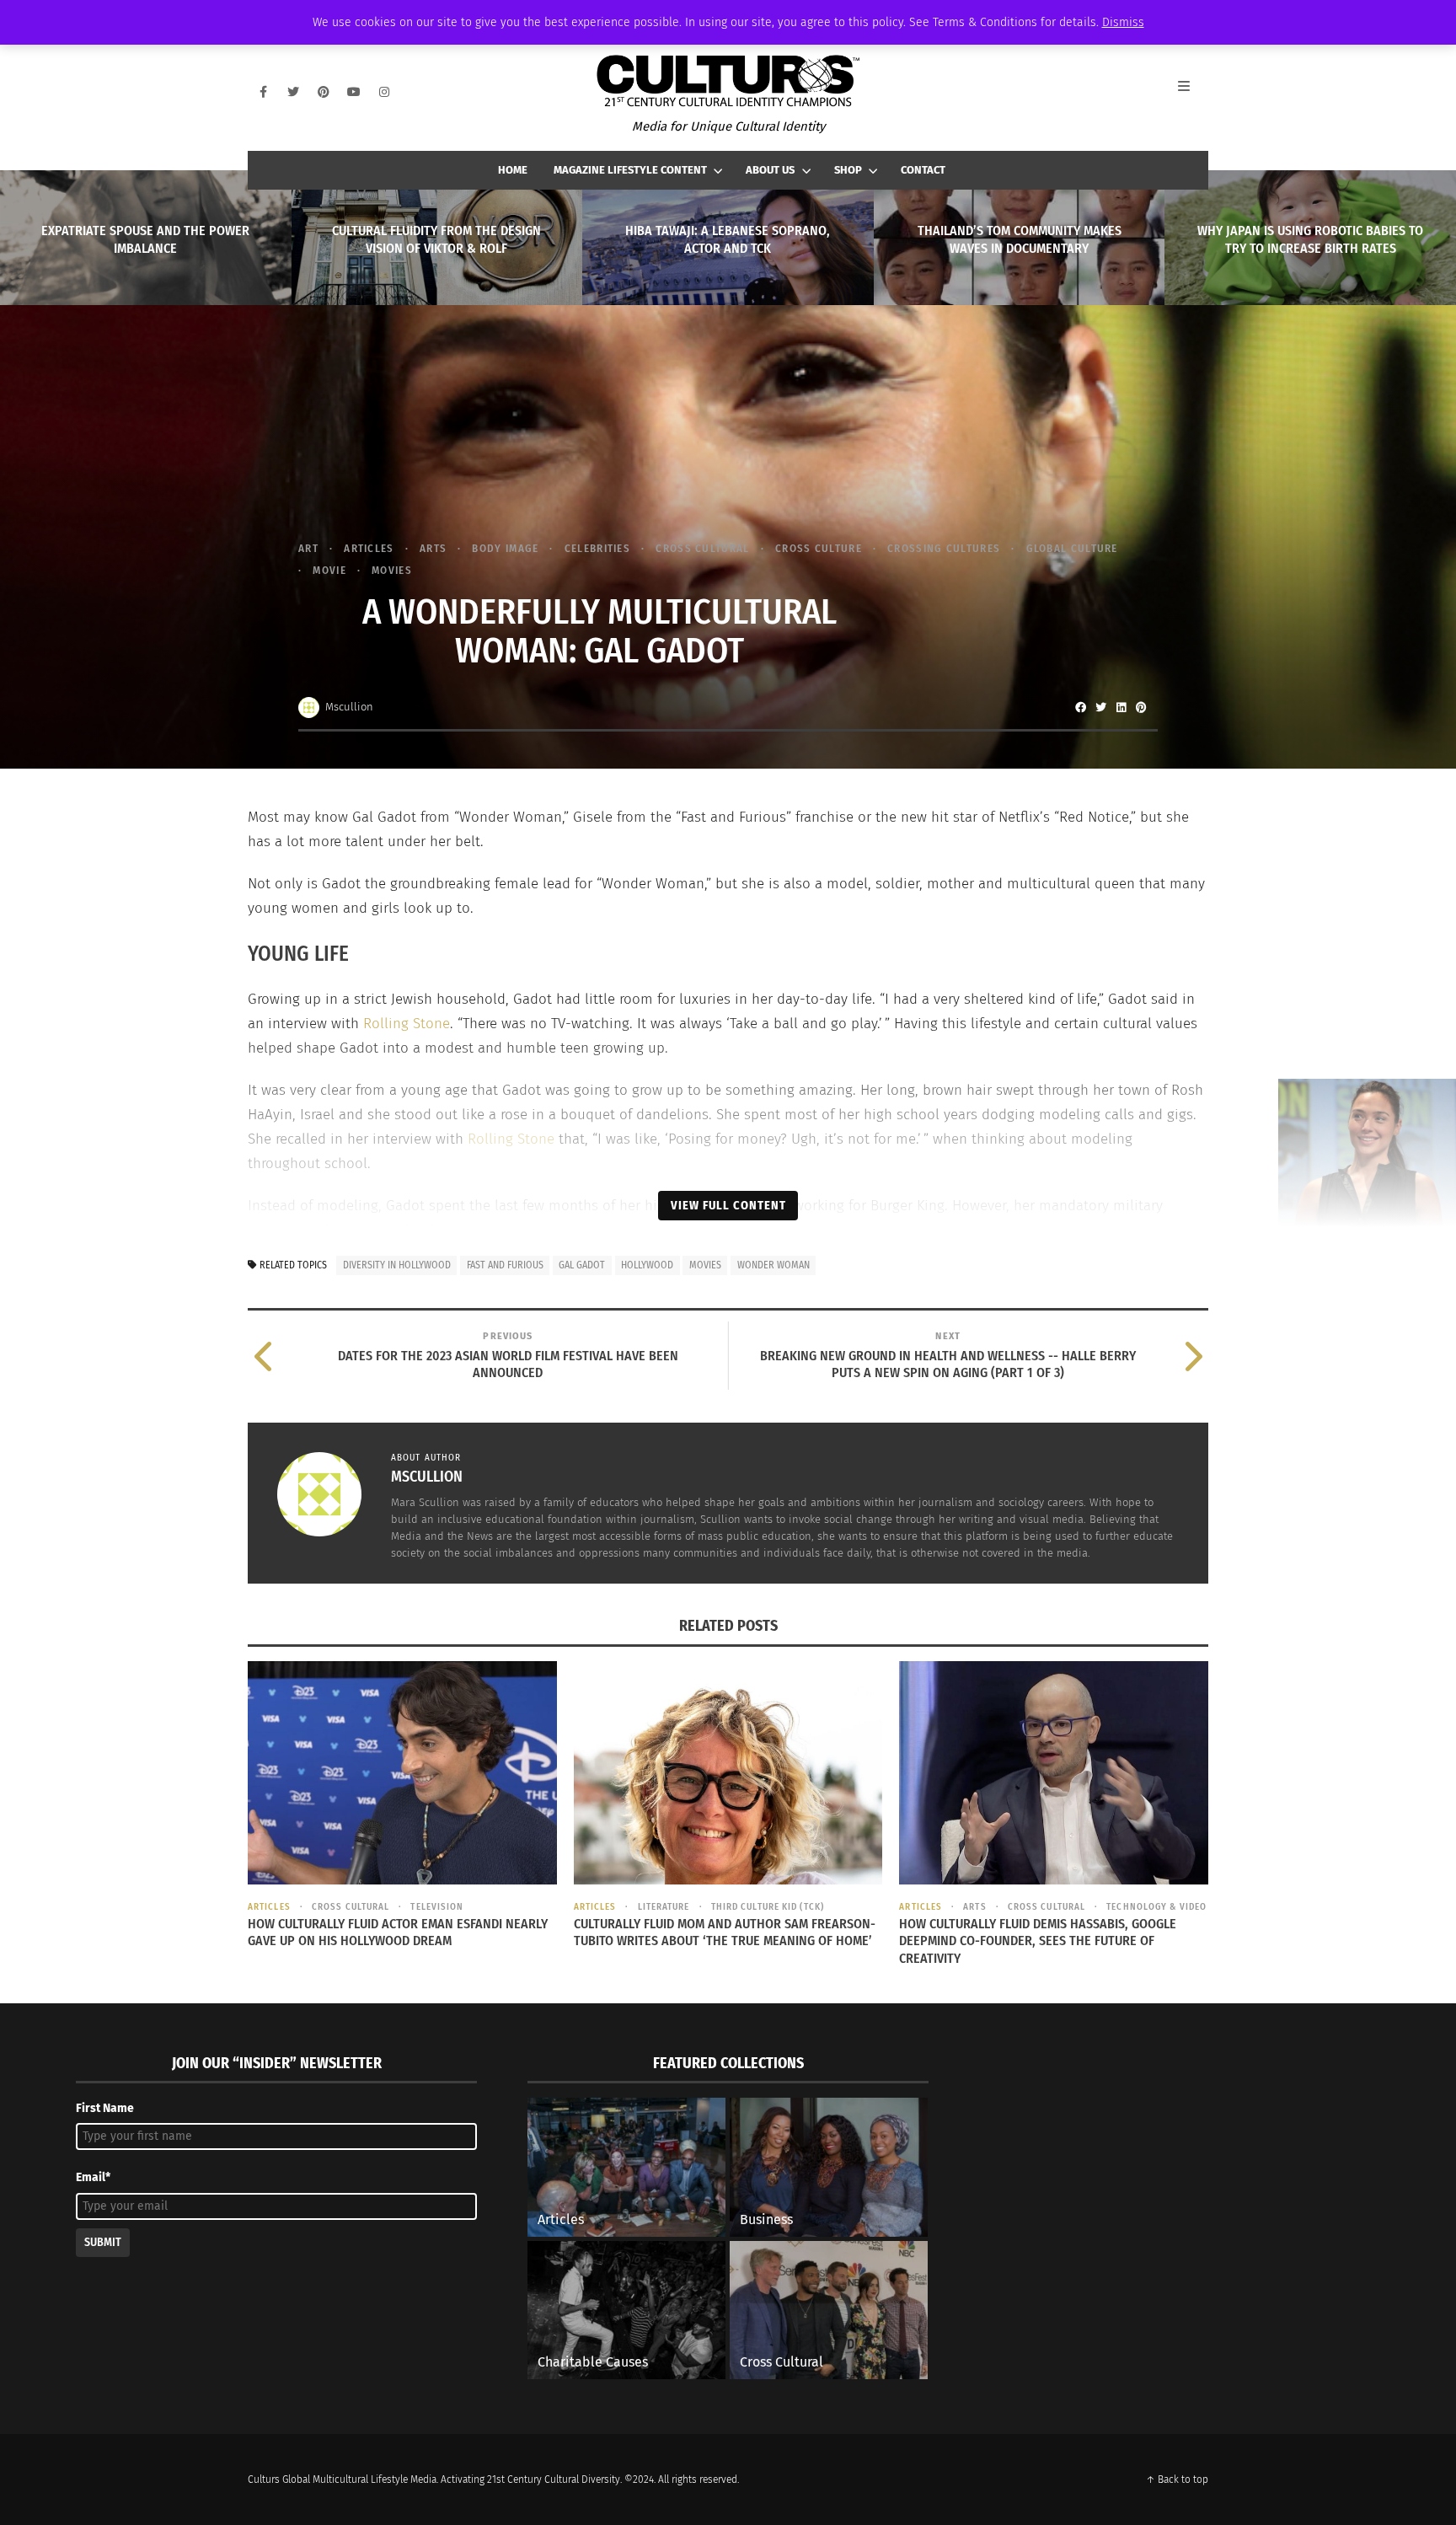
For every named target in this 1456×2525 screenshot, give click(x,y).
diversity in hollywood (397, 1265)
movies (705, 1265)
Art (308, 548)
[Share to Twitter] (1100, 707)
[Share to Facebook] (1080, 707)
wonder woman (773, 1265)
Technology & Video (1156, 1907)
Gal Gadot (582, 1265)
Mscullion (349, 707)
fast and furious (505, 1265)
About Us (770, 170)
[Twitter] (293, 92)
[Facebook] (263, 92)
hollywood (647, 1265)
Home (513, 170)
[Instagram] (384, 92)
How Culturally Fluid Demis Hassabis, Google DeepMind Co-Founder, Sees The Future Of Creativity (1038, 1941)
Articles (369, 548)
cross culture (819, 548)
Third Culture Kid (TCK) (768, 1907)
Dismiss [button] (1123, 22)
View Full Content (728, 1205)
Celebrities (597, 548)
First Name (105, 2108)
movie (329, 570)
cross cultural (702, 548)
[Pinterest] (324, 92)
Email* (93, 2177)
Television (437, 1907)
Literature (664, 1907)
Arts (433, 548)
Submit (103, 2242)
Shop (848, 170)
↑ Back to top (1177, 2479)
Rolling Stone (407, 1024)
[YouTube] (354, 92)
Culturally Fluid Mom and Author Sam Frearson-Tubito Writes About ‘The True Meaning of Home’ (725, 1933)
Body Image (505, 548)
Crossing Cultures (944, 548)
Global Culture (1072, 548)
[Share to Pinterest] (1141, 707)
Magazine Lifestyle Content (630, 170)
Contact (923, 170)
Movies (392, 570)
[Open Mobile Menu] (1193, 92)
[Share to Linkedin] (1121, 707)
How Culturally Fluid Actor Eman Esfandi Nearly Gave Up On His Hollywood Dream (398, 1933)
